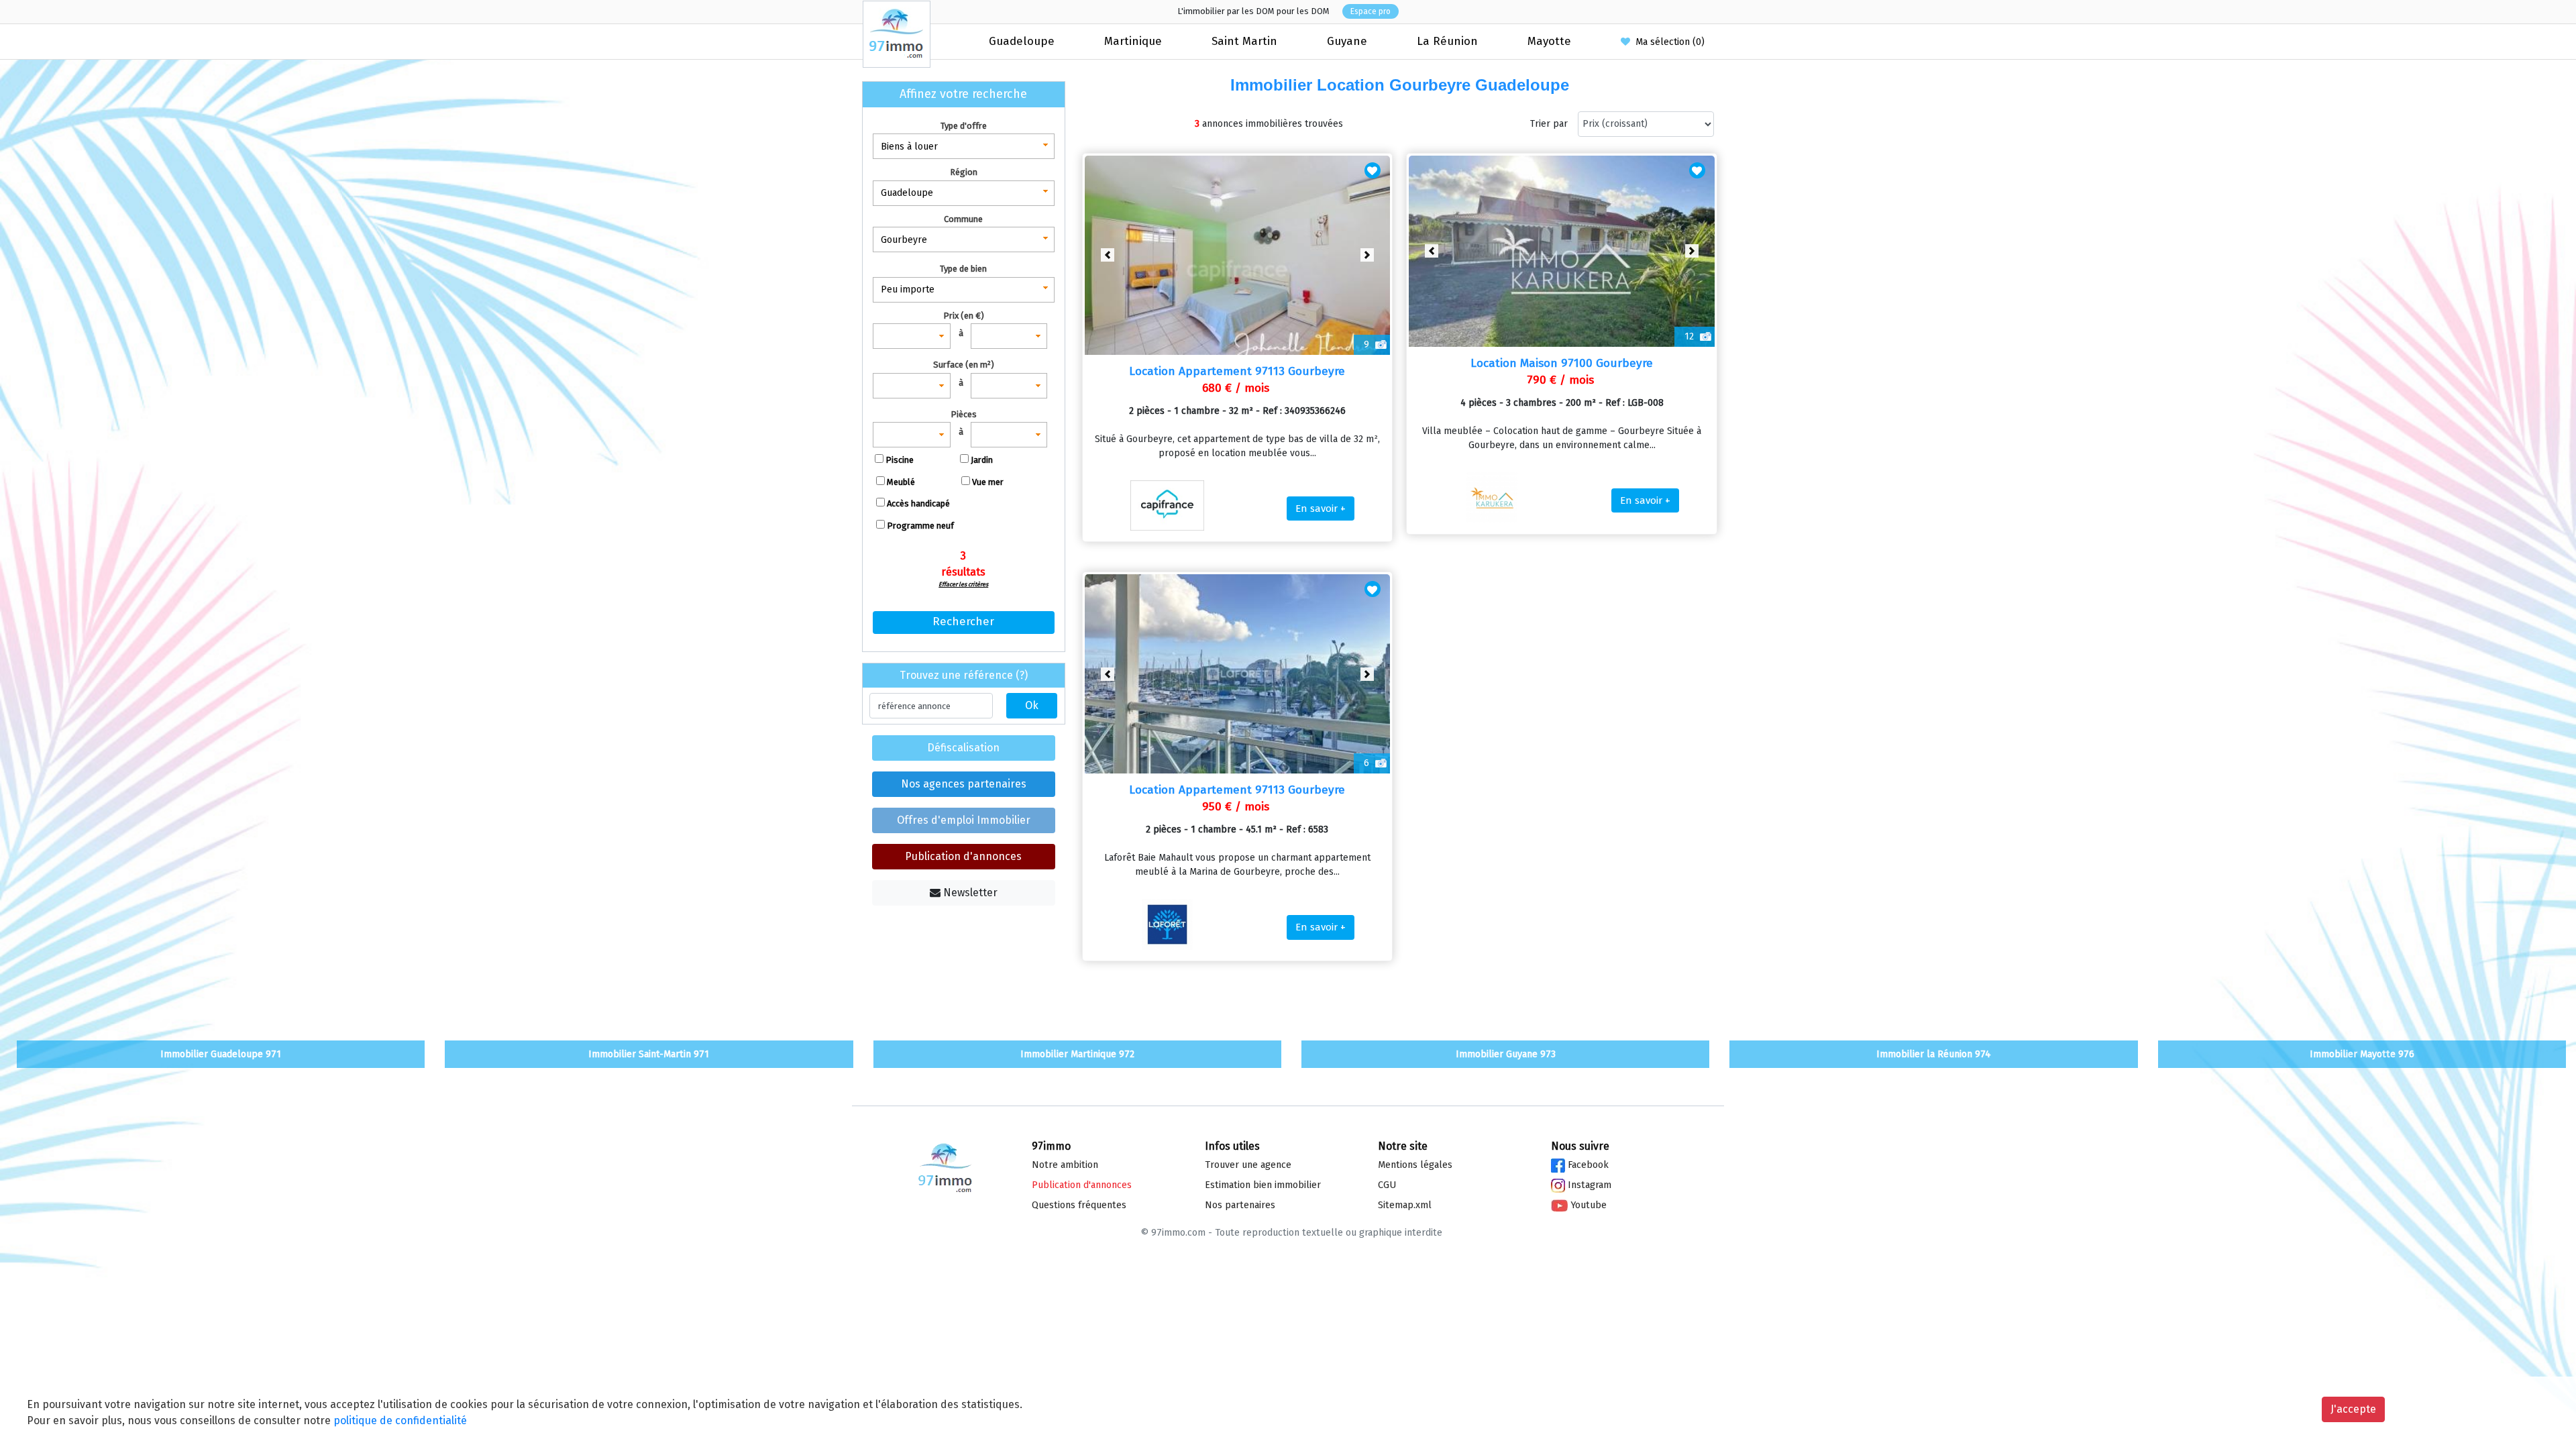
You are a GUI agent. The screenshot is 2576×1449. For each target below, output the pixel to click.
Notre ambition (1065, 1165)
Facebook (1587, 1165)
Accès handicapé (918, 503)
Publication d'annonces (963, 856)
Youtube (1587, 1205)
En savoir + (1321, 508)
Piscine (900, 460)
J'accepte (2353, 1409)
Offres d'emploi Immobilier (964, 820)
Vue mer (988, 482)
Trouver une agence (1248, 1165)
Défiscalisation (963, 748)
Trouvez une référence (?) (964, 675)
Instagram (1588, 1185)
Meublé (901, 482)
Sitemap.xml (1405, 1205)
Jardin (982, 460)
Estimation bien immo (1263, 1185)
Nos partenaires (1240, 1205)
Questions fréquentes (1079, 1205)
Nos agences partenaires (964, 784)
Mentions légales (1415, 1165)
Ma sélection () (1667, 42)
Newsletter (969, 893)
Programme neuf (920, 526)
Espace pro (1371, 11)
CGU (1387, 1185)
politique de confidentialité (400, 1420)
